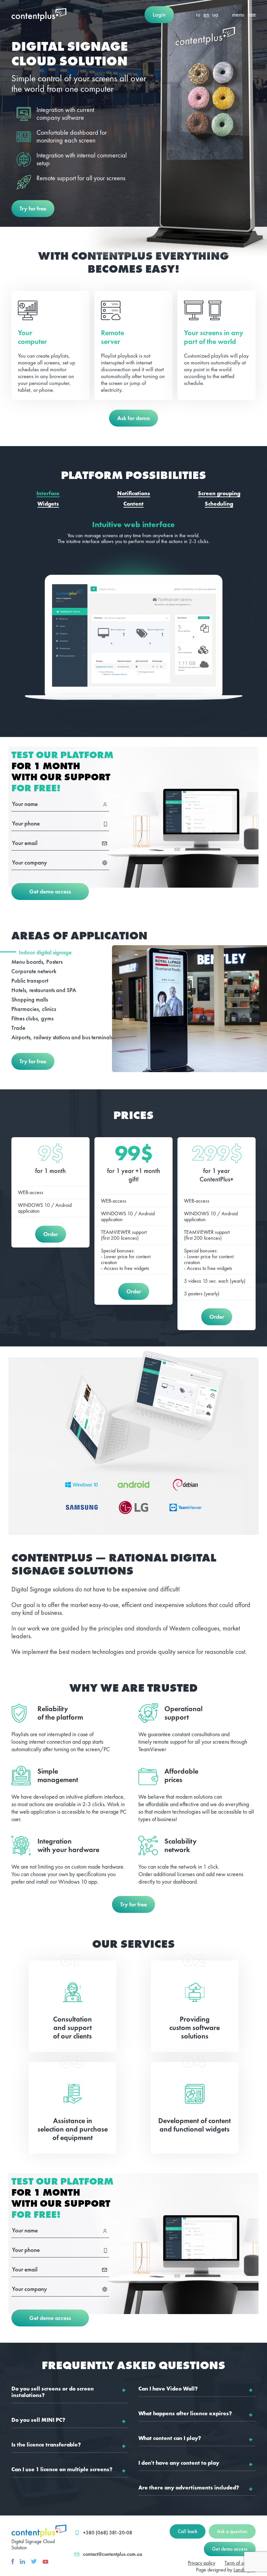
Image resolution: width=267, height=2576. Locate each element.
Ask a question (232, 2531)
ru (198, 14)
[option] (133, 621)
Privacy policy (202, 2563)
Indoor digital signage (45, 952)
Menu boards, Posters (37, 962)
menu (238, 14)
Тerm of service (240, 2563)
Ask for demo (133, 418)
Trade (18, 1028)
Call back (188, 2531)
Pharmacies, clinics (34, 1009)
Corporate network (34, 971)
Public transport (30, 981)
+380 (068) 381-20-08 (108, 2533)
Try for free (33, 208)
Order (51, 1234)
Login (159, 14)
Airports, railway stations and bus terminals (62, 1037)
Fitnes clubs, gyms (32, 1018)
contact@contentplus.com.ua (112, 2554)
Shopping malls (30, 999)
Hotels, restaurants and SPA (44, 990)
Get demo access (50, 891)
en (206, 14)
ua (215, 14)
